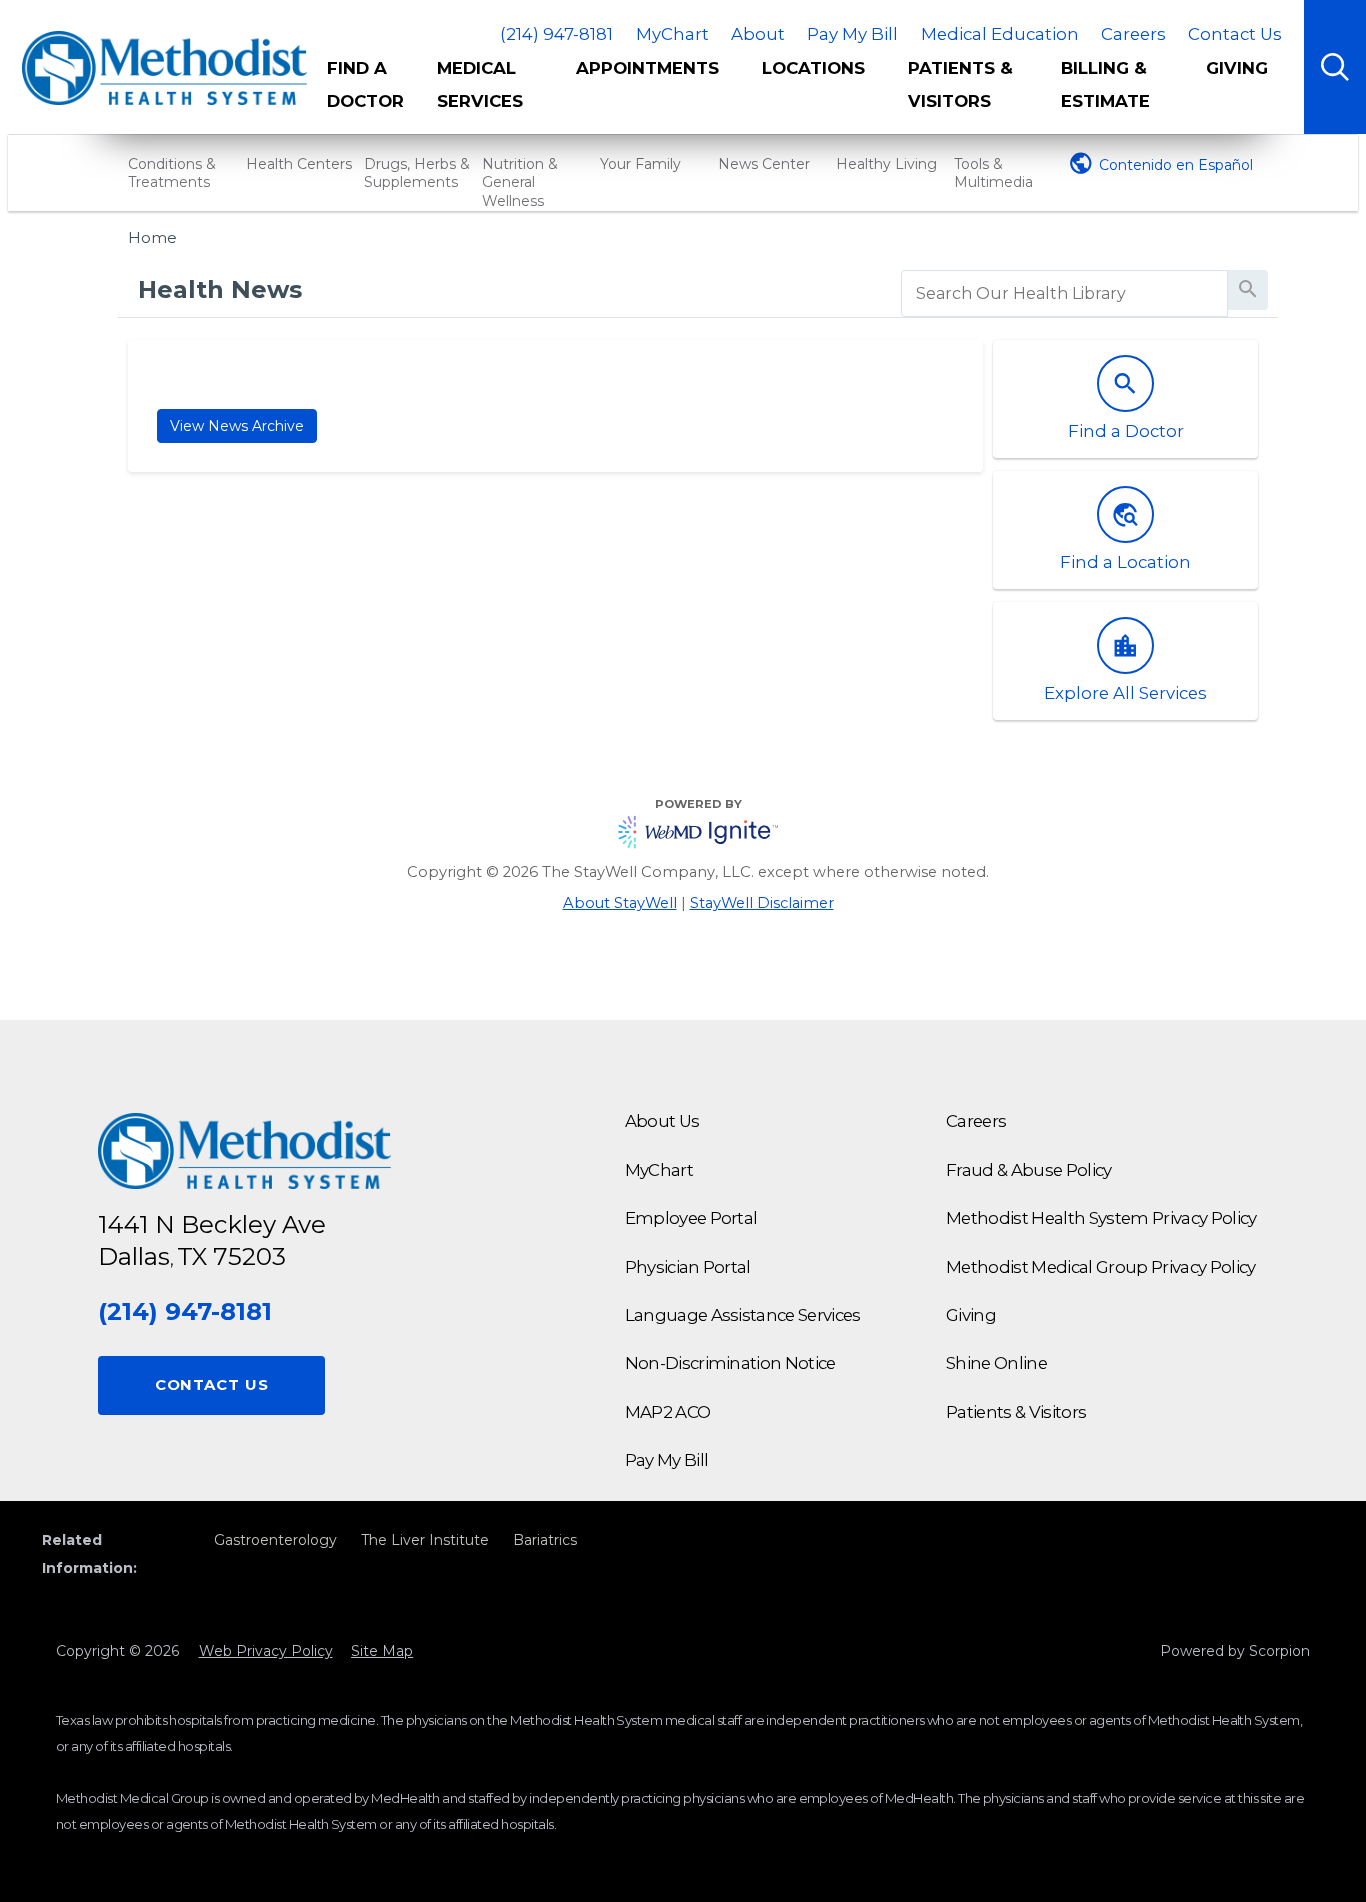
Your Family (640, 164)
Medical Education (1000, 34)
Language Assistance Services (743, 1315)
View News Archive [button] (237, 426)
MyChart (672, 34)
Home (152, 237)
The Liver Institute (425, 1540)
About (758, 34)
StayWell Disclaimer (762, 903)
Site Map (382, 1651)
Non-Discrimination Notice (730, 1363)
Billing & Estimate (1105, 85)
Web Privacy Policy (266, 1651)
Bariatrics (545, 1540)
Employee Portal (691, 1218)
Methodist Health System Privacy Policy (1101, 1218)
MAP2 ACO (668, 1412)
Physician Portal (688, 1267)
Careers (1133, 34)
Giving (1237, 68)
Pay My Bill (852, 34)
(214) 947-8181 (556, 34)
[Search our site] (1335, 67)
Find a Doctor (365, 85)
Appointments (647, 68)
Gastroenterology (275, 1540)
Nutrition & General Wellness (520, 182)
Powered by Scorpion (1235, 1651)
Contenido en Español (1176, 165)
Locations (813, 68)
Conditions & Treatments (172, 173)
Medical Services (480, 85)
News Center (764, 164)
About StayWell (620, 903)
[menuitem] (367, 93)
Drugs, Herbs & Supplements (417, 173)
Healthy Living (886, 164)
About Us (662, 1121)
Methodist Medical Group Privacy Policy (1101, 1267)
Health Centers (299, 164)
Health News (220, 289)
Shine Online (996, 1363)
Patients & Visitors (960, 85)
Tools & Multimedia (993, 173)
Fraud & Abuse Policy (1029, 1170)
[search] (1064, 294)
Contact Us (1235, 34)
